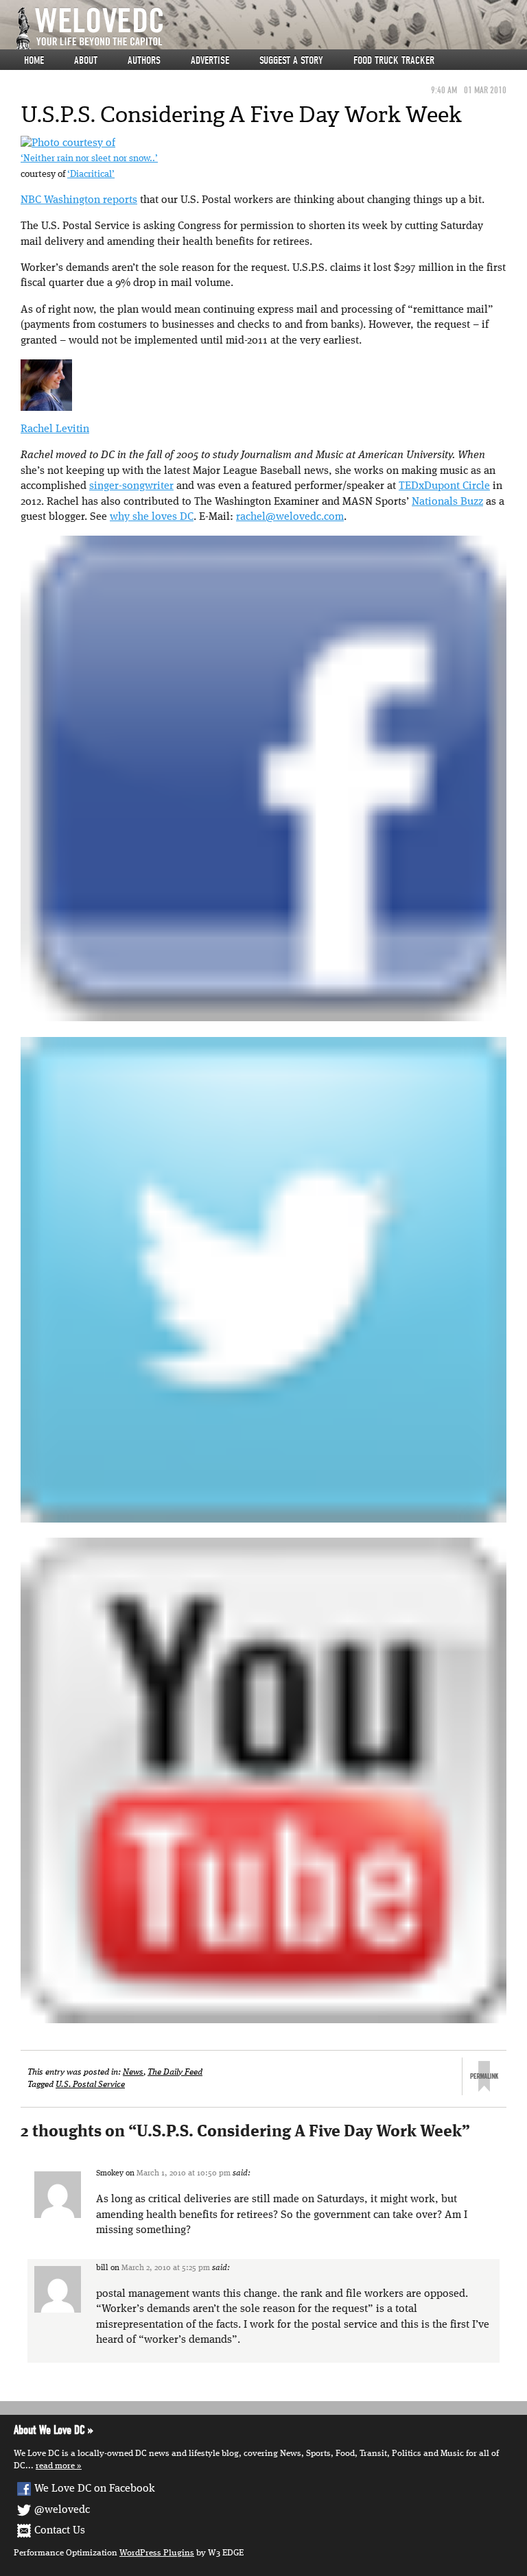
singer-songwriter (131, 486)
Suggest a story (291, 60)
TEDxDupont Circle (444, 486)
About (86, 60)
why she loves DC (152, 517)
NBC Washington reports (79, 200)
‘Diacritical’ (91, 175)
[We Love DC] (270, 28)
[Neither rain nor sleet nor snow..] (68, 143)
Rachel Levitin (55, 429)
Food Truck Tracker (394, 60)
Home (34, 60)
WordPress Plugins (157, 2553)
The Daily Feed (175, 2072)
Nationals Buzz (447, 502)
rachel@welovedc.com (290, 517)
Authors (144, 60)
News (133, 2072)
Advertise (210, 60)
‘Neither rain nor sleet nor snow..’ (89, 159)
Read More (55, 2466)
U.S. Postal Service (90, 2085)
